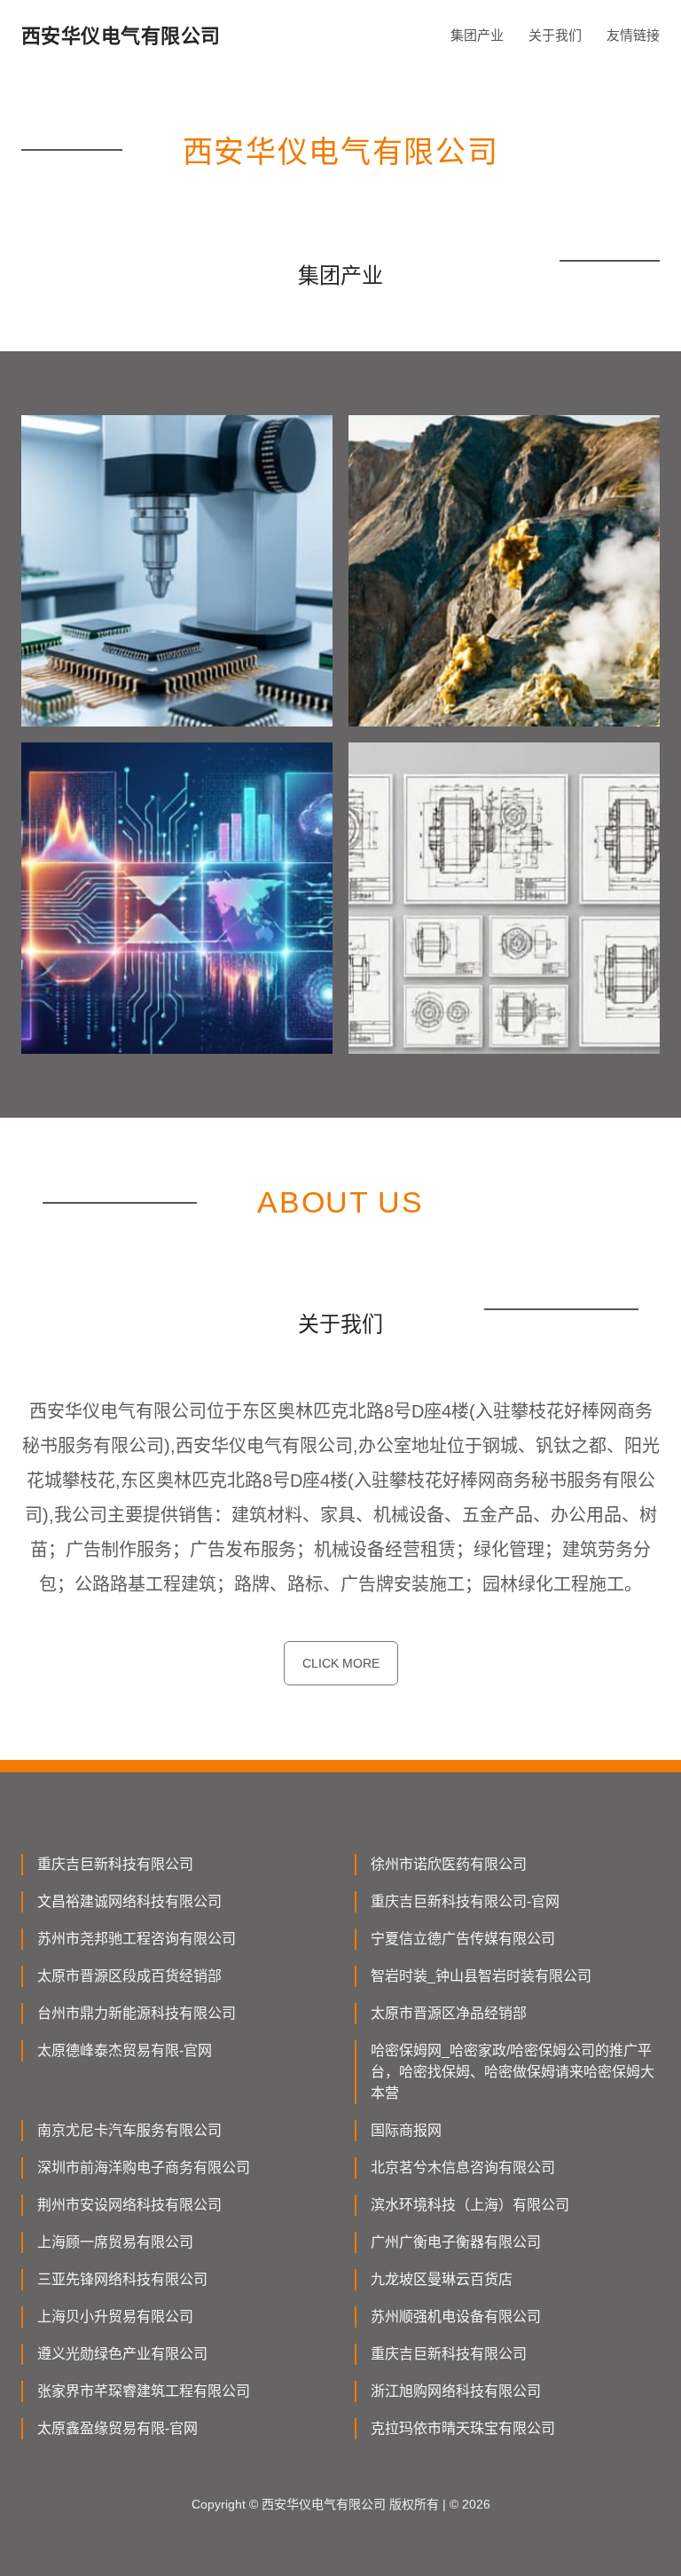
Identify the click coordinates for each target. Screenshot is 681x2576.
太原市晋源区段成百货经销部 (129, 1976)
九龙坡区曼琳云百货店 (442, 2279)
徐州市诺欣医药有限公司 (449, 1864)
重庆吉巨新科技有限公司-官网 (465, 1901)
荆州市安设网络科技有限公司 (129, 2205)
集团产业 (477, 35)
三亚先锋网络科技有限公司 (122, 2279)
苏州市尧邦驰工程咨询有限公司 (137, 1939)
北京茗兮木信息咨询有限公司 (463, 2168)
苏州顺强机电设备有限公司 (456, 2317)
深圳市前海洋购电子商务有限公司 (144, 2168)
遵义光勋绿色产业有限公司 (122, 2354)
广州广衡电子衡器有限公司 (456, 2242)
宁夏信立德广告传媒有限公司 (463, 1939)
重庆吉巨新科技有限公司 (115, 1864)
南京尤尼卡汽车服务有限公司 (129, 2130)
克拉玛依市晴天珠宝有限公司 (463, 2428)
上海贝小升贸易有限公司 (115, 2317)
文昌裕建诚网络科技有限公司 (129, 1901)
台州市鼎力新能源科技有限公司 (137, 2013)
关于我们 (555, 35)
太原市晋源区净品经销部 (449, 2013)
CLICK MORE (341, 1663)
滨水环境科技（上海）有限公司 (470, 2205)
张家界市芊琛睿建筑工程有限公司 (144, 2391)
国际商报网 (406, 2130)
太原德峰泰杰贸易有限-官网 (125, 2050)
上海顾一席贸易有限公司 (115, 2242)
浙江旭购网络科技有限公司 (456, 2391)
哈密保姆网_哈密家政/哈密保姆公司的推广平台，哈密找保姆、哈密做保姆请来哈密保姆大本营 (513, 2072)
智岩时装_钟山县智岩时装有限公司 (481, 1976)
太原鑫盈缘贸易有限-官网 (117, 2428)
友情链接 (633, 35)
